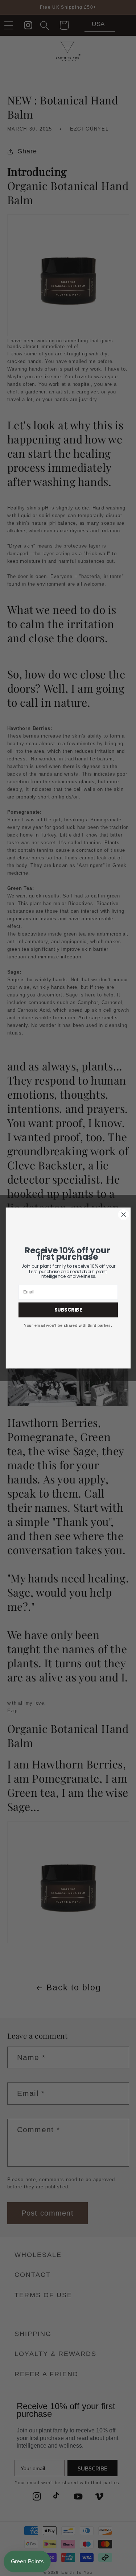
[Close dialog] (123, 1215)
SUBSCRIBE (68, 1310)
